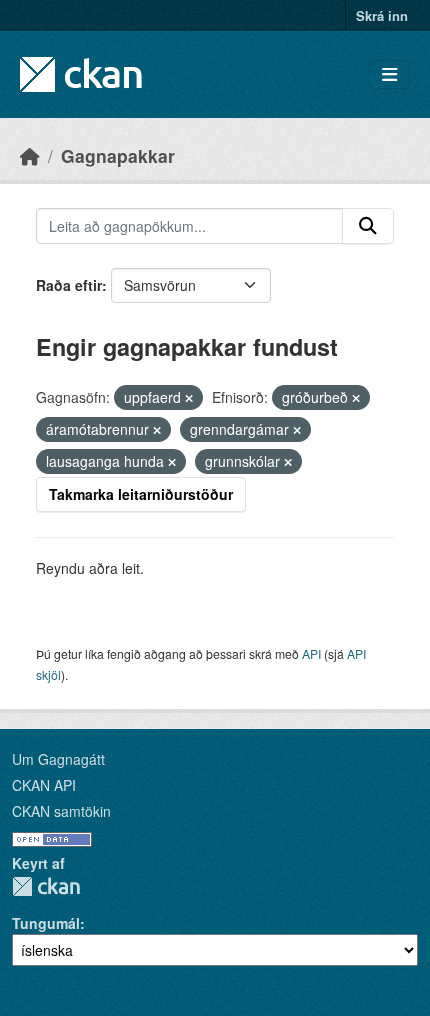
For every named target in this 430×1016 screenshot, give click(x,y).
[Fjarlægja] (189, 398)
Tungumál (46, 923)
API (311, 653)
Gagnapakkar (118, 155)
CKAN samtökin (61, 811)
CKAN (46, 886)
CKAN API (44, 785)
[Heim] (30, 155)
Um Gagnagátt (58, 759)
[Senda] (368, 226)
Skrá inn (382, 15)
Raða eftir (69, 285)
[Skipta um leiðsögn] (389, 74)
